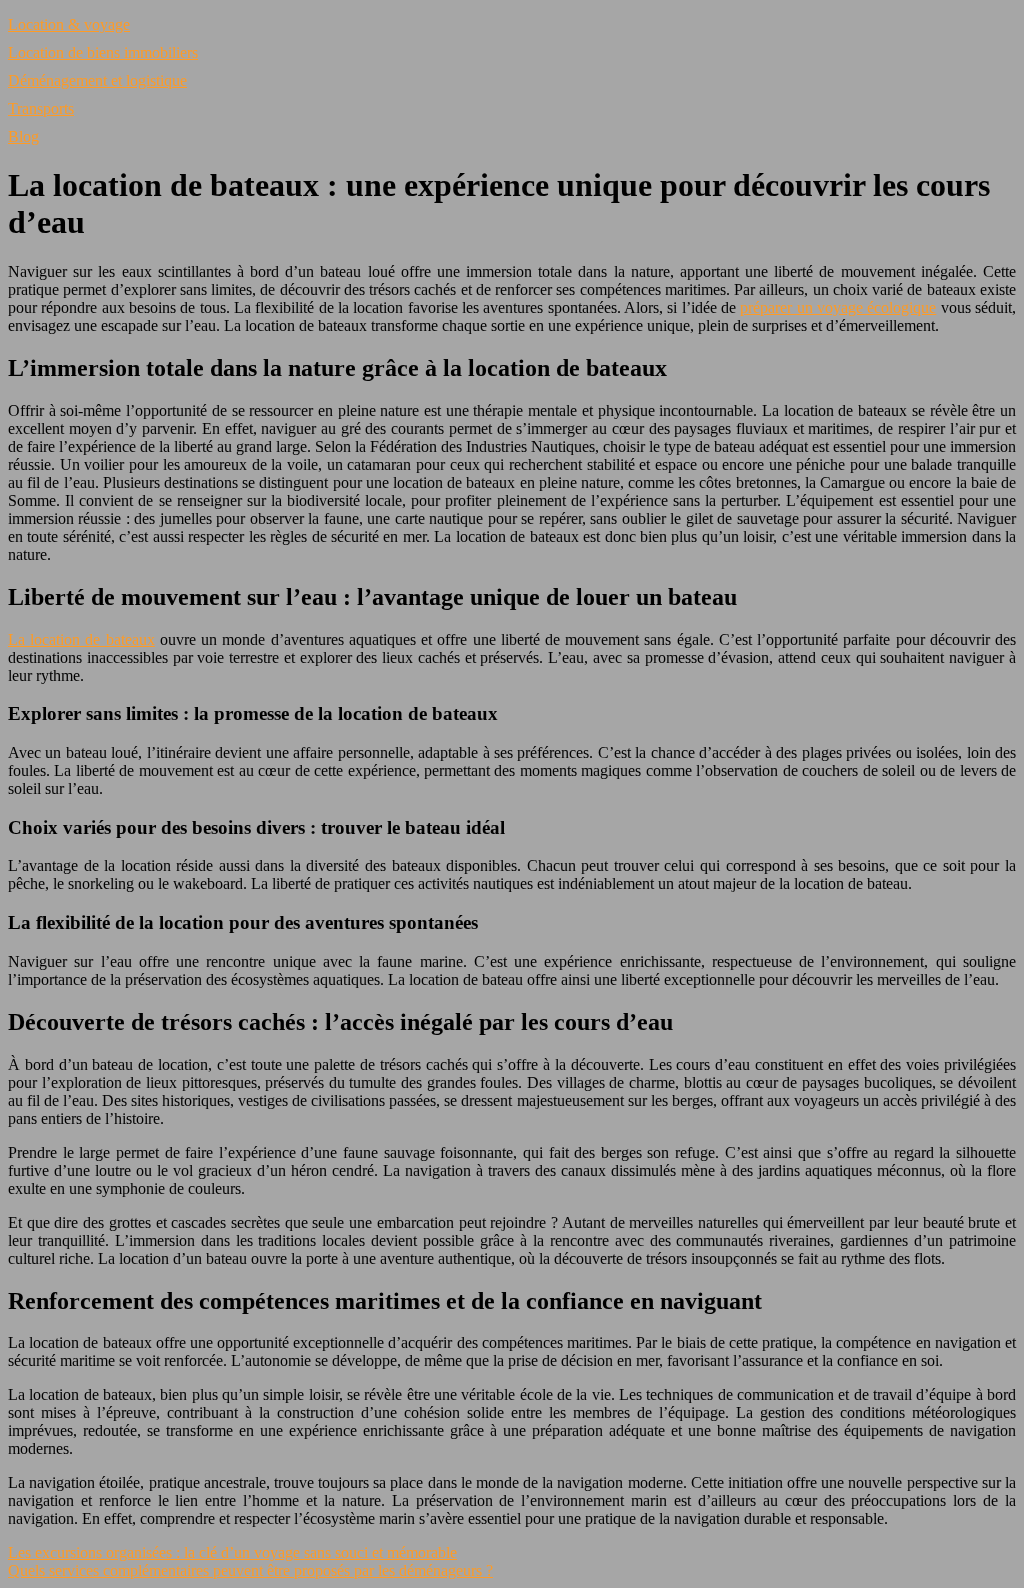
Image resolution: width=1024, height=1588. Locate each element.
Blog (23, 136)
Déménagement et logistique (97, 80)
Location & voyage (69, 24)
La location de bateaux (81, 639)
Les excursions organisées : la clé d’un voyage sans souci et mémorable (232, 1552)
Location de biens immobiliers (103, 52)
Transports (41, 108)
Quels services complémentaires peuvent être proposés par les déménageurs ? (250, 1570)
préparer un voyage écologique (838, 307)
